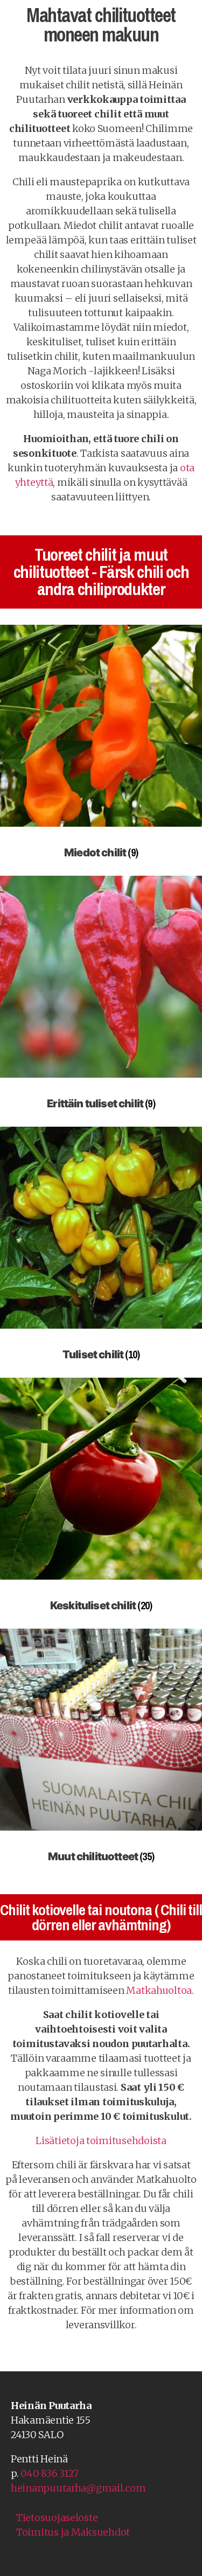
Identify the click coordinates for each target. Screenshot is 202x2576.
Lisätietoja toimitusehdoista (101, 2141)
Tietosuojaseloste (57, 2518)
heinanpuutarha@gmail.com (78, 2488)
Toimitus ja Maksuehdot (73, 2532)
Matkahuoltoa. (160, 1990)
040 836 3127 (50, 2473)
